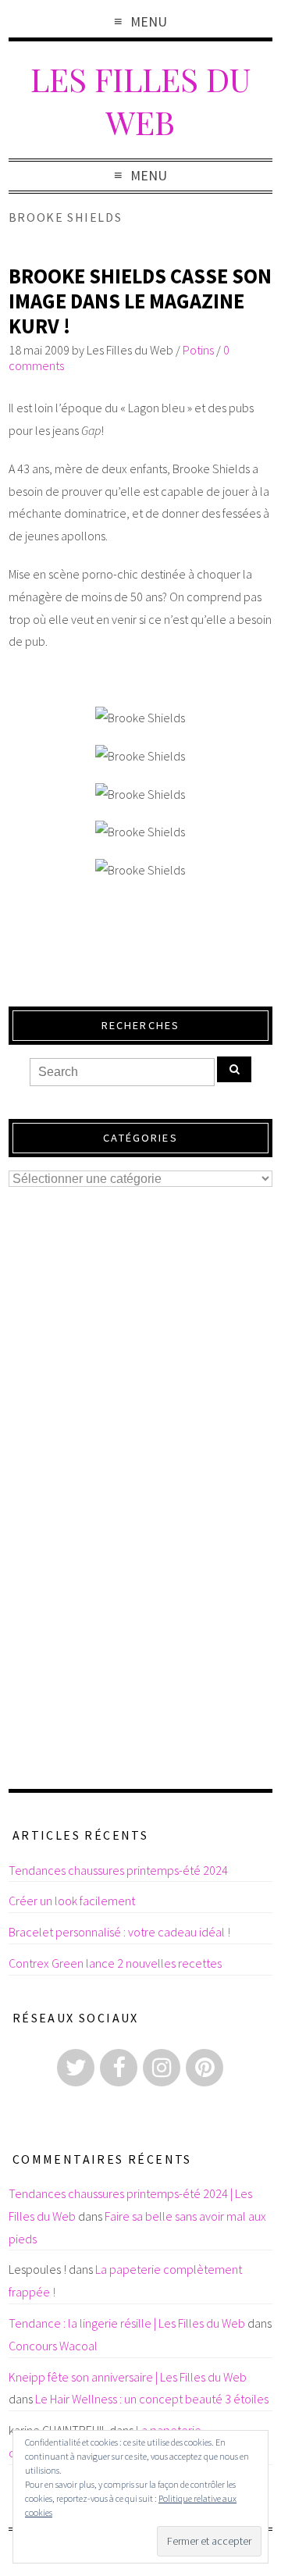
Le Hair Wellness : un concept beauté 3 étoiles (152, 2399)
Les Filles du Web (140, 100)
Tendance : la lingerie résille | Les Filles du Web (127, 2323)
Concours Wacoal (53, 2346)
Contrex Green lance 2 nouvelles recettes (115, 1963)
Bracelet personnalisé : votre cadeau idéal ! (119, 1932)
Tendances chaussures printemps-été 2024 (118, 1870)
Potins (198, 350)
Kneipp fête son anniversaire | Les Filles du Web (128, 2377)
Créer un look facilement (72, 1901)
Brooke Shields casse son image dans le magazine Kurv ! (140, 301)
